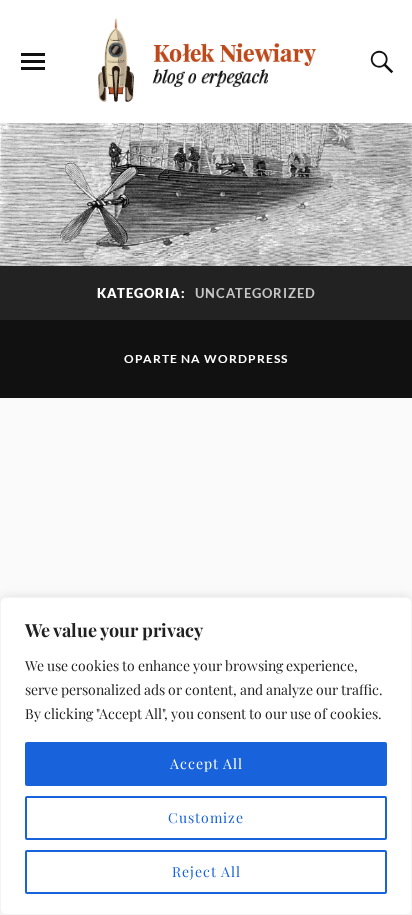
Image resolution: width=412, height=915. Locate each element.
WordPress (246, 358)
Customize (206, 817)
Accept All (206, 763)
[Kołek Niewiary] (206, 60)
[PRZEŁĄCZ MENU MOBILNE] (33, 62)
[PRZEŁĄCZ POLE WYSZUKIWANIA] (379, 62)
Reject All (206, 871)
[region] (206, 756)
